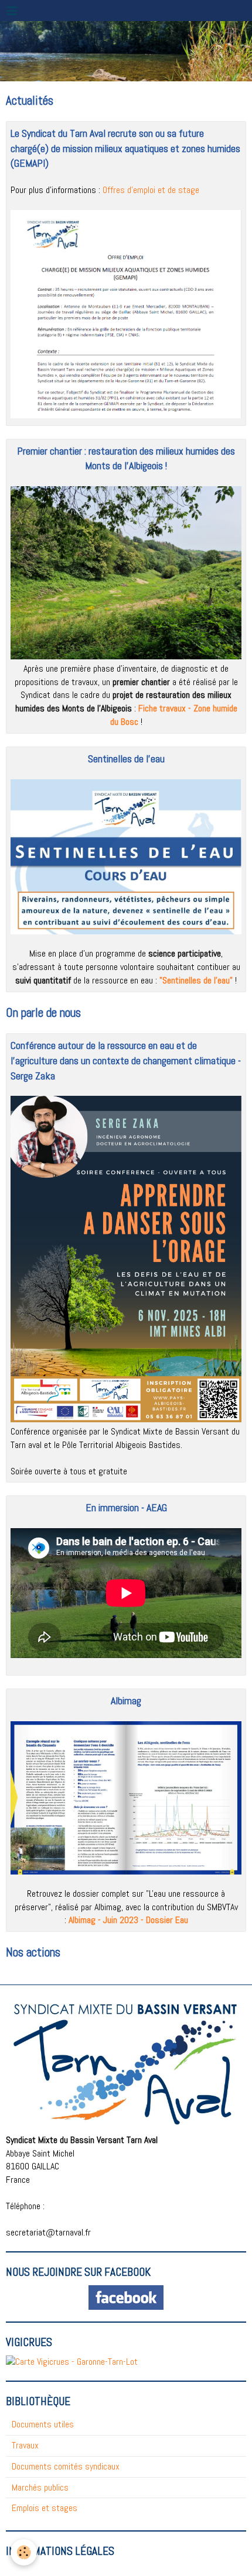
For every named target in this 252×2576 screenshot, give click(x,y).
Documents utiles (43, 2424)
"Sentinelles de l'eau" (196, 980)
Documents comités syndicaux (66, 2466)
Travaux (25, 2445)
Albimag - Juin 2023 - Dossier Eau (128, 1920)
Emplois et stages (45, 2508)
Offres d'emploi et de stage (151, 190)
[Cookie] (24, 2552)
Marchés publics (40, 2487)
